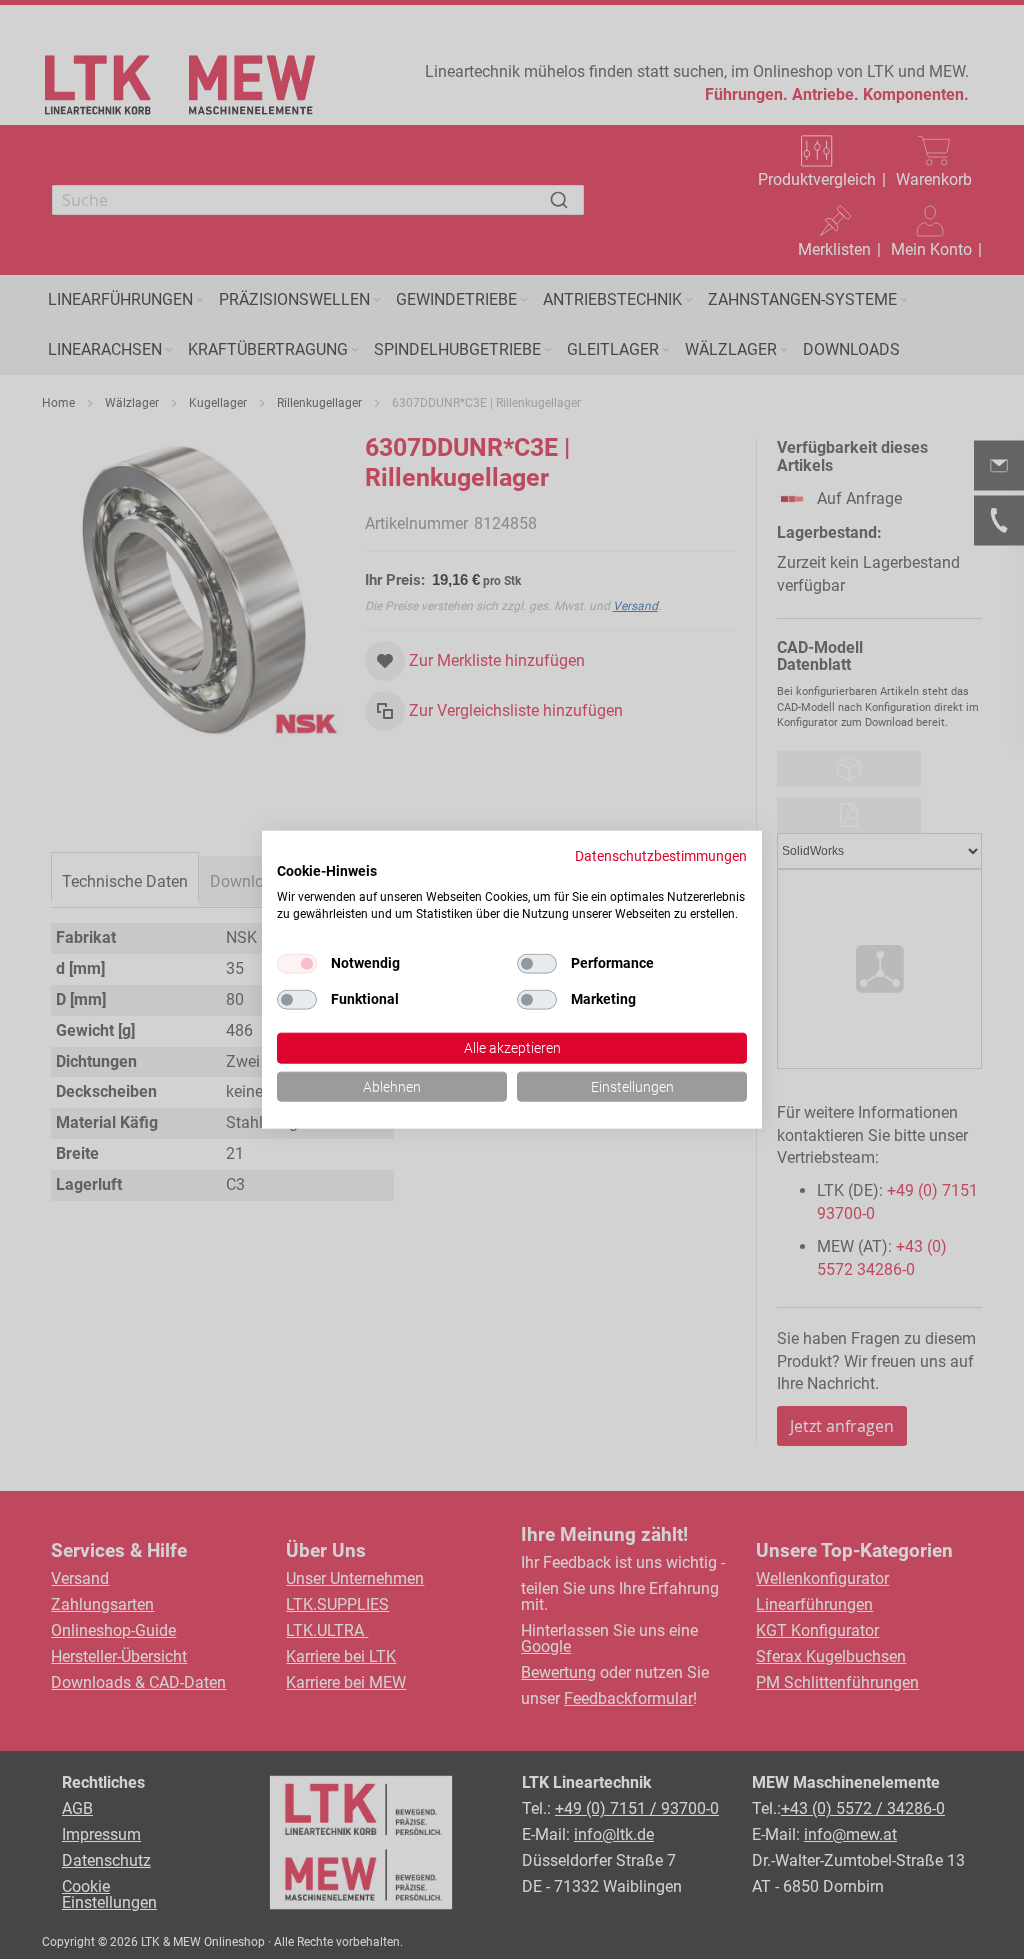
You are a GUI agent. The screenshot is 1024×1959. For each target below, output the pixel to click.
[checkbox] (537, 963)
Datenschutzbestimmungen (661, 855)
